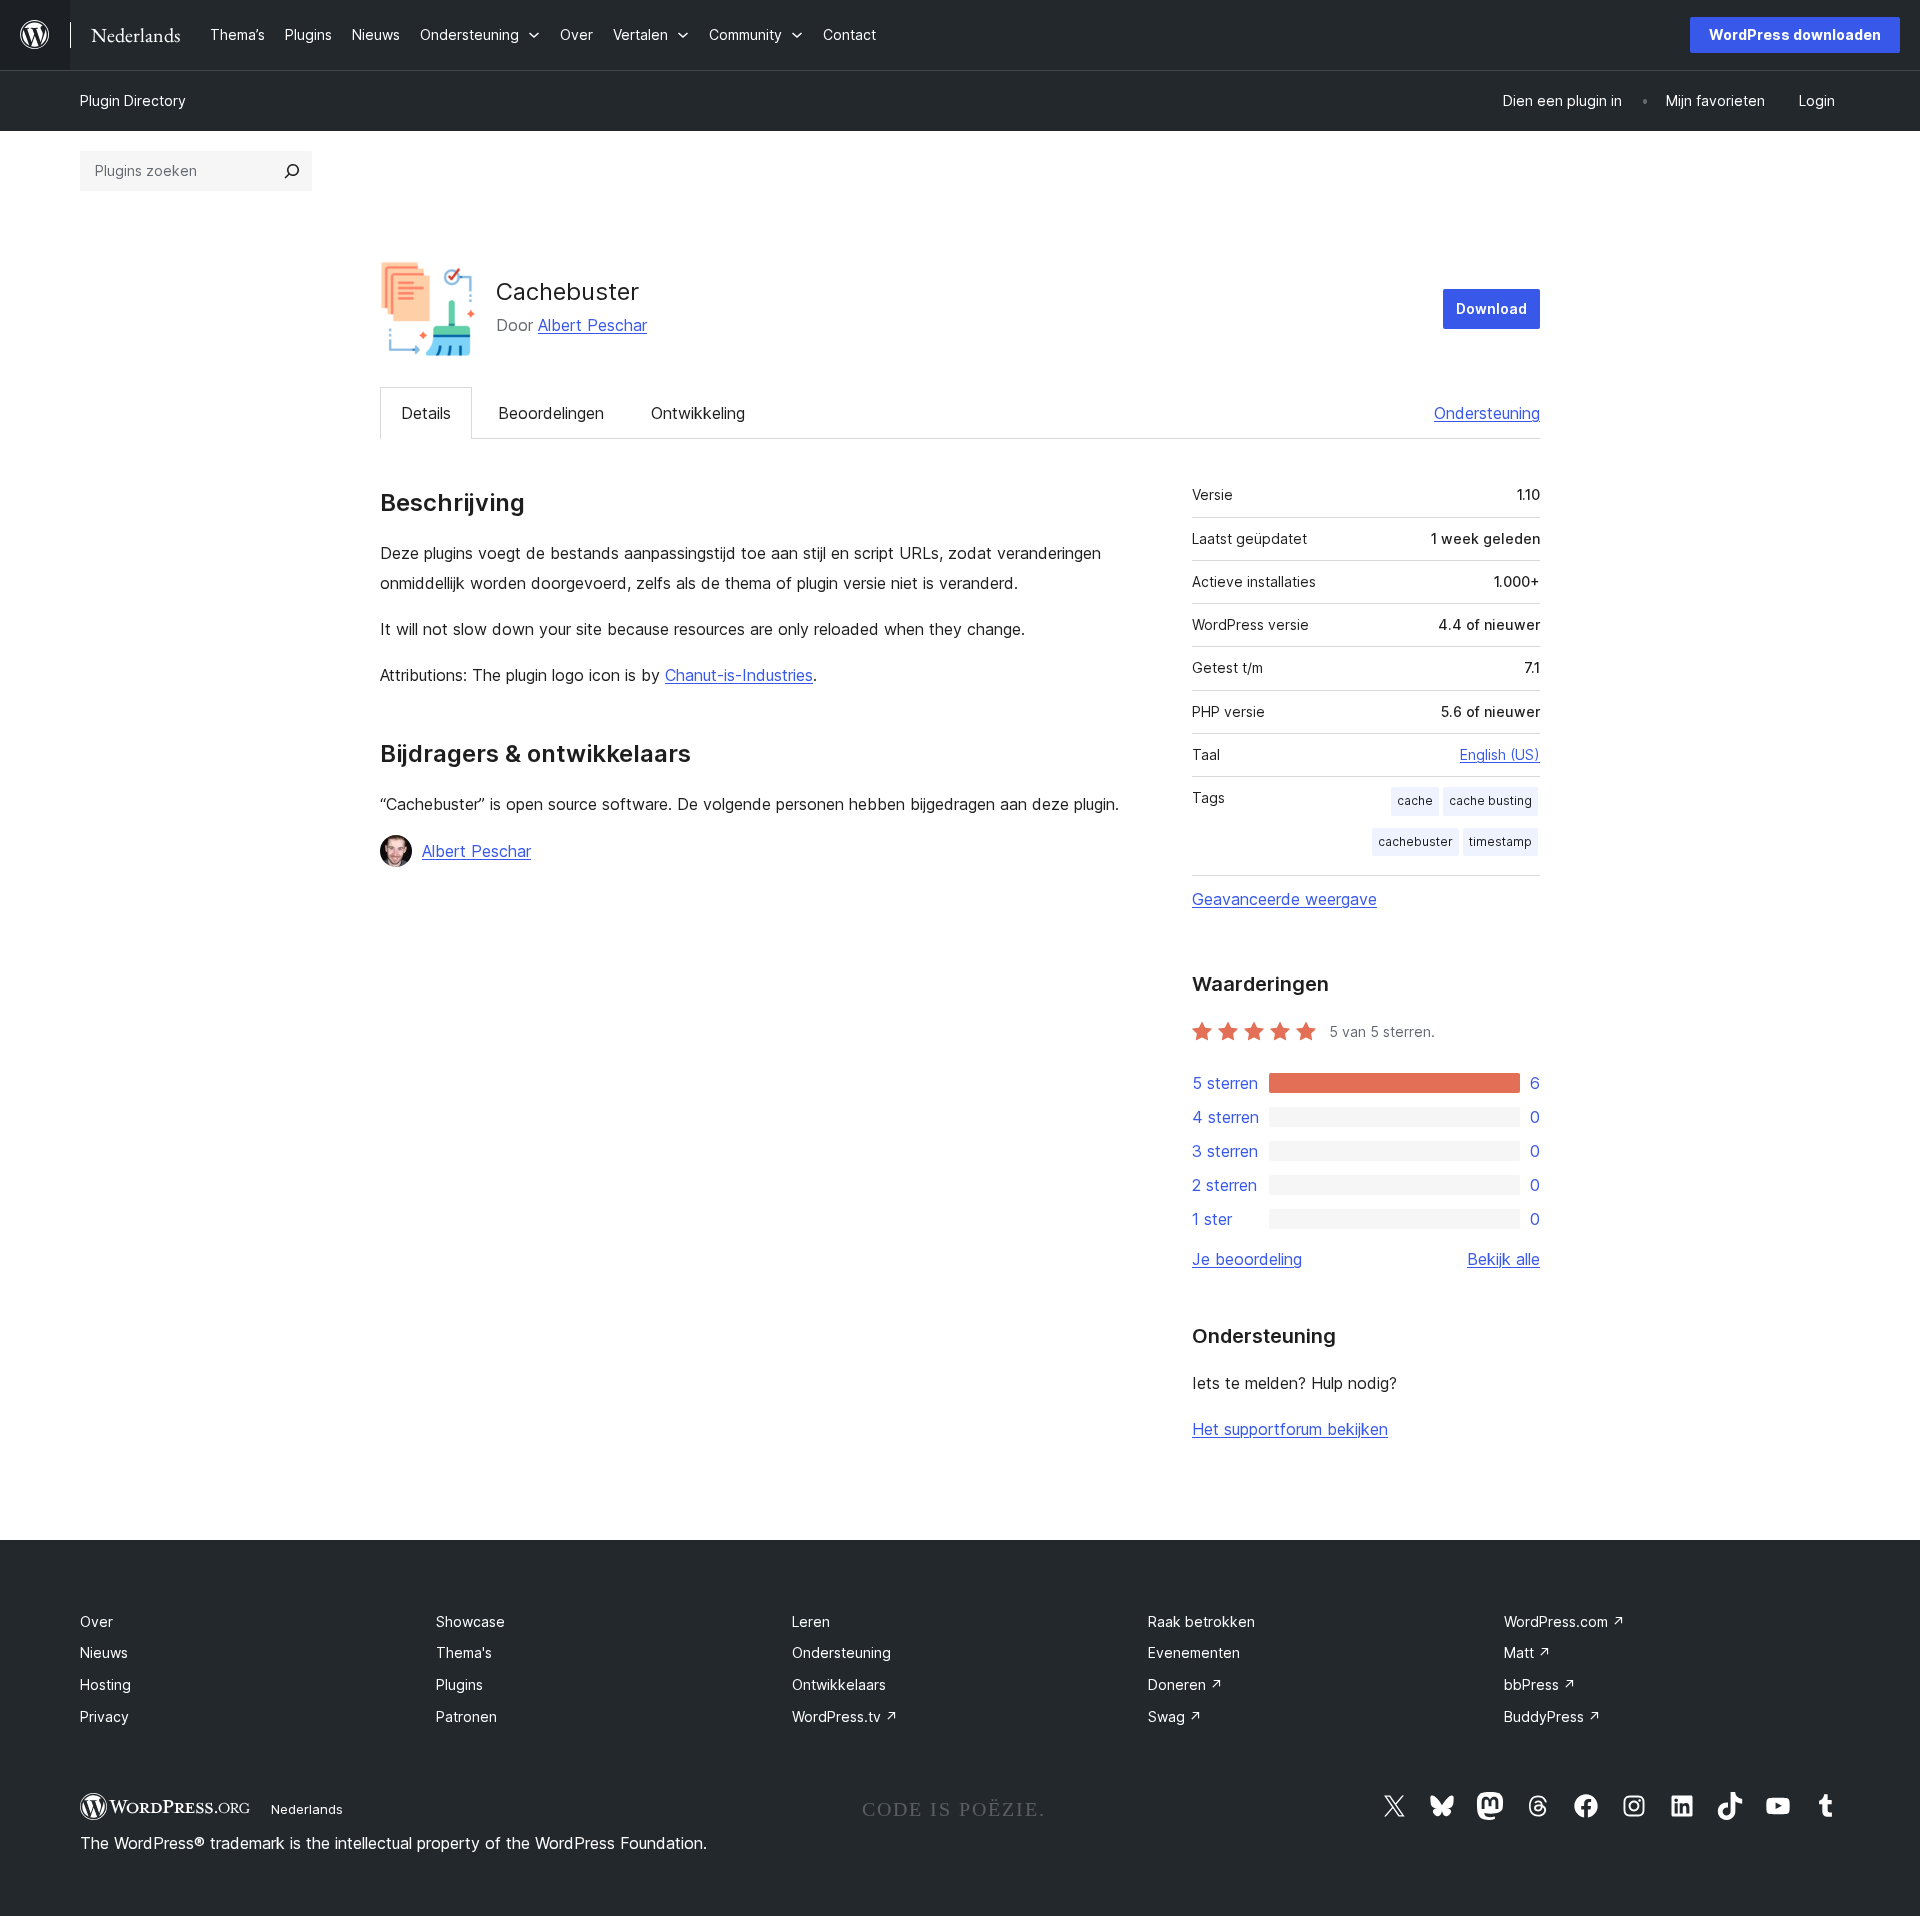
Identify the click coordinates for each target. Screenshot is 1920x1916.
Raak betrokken (1201, 1621)
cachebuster (1415, 841)
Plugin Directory (133, 100)
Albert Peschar (592, 325)
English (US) (1500, 754)
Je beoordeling (1247, 1259)
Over (96, 1621)
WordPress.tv (845, 1716)
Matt (1527, 1652)
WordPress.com (1564, 1621)
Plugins (459, 1684)
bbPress (1540, 1684)
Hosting (105, 1684)
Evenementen (1194, 1652)
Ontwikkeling (698, 413)
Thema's (464, 1652)
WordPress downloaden (1795, 34)
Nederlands (307, 1809)
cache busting (1490, 800)
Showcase (470, 1621)
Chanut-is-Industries (739, 675)
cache (1415, 800)
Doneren (1185, 1684)
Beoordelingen (551, 413)
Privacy (104, 1716)
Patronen (466, 1716)
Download (1491, 308)
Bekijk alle (1503, 1259)
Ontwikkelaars (839, 1684)
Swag (1175, 1716)
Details (426, 413)
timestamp (1500, 841)
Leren (811, 1621)
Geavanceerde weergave (1284, 899)
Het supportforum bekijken (1290, 1429)
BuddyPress (1552, 1716)
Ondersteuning (1487, 413)
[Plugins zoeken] (292, 171)
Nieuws (104, 1652)
